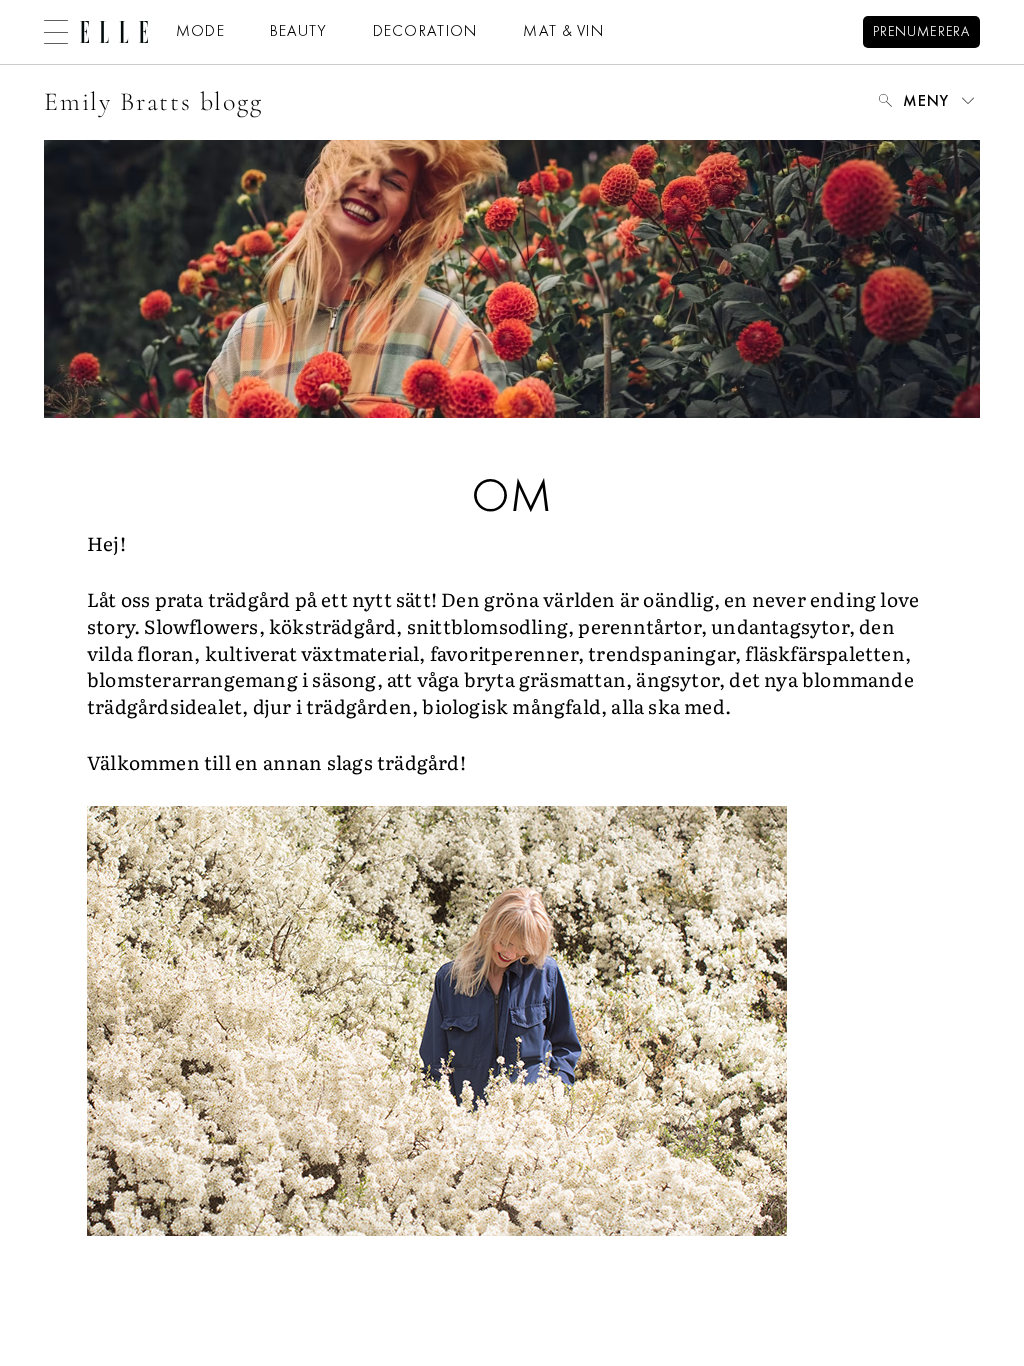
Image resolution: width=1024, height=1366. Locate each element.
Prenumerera (921, 32)
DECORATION (426, 32)
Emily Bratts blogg (153, 101)
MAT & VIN (564, 32)
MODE (200, 32)
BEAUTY (299, 32)
